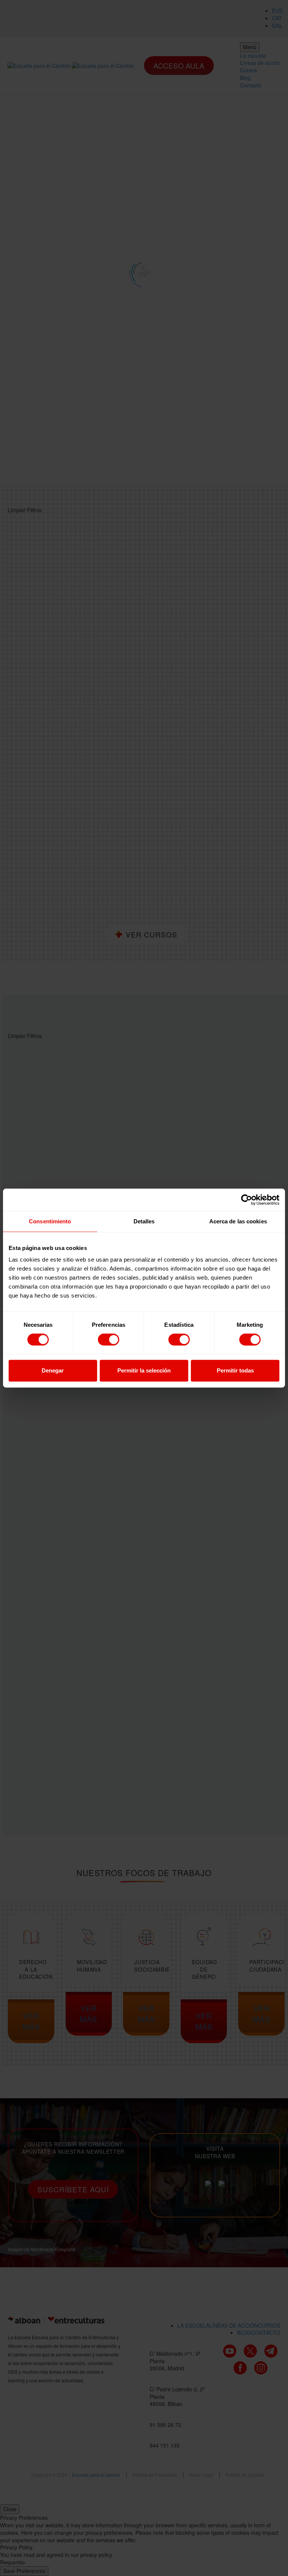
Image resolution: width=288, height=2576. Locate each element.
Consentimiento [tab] (50, 1221)
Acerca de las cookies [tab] (238, 1221)
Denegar (53, 1370)
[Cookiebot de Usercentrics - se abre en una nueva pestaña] (247, 1200)
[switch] (109, 1340)
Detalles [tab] (144, 1221)
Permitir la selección (144, 1370)
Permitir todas (235, 1370)
